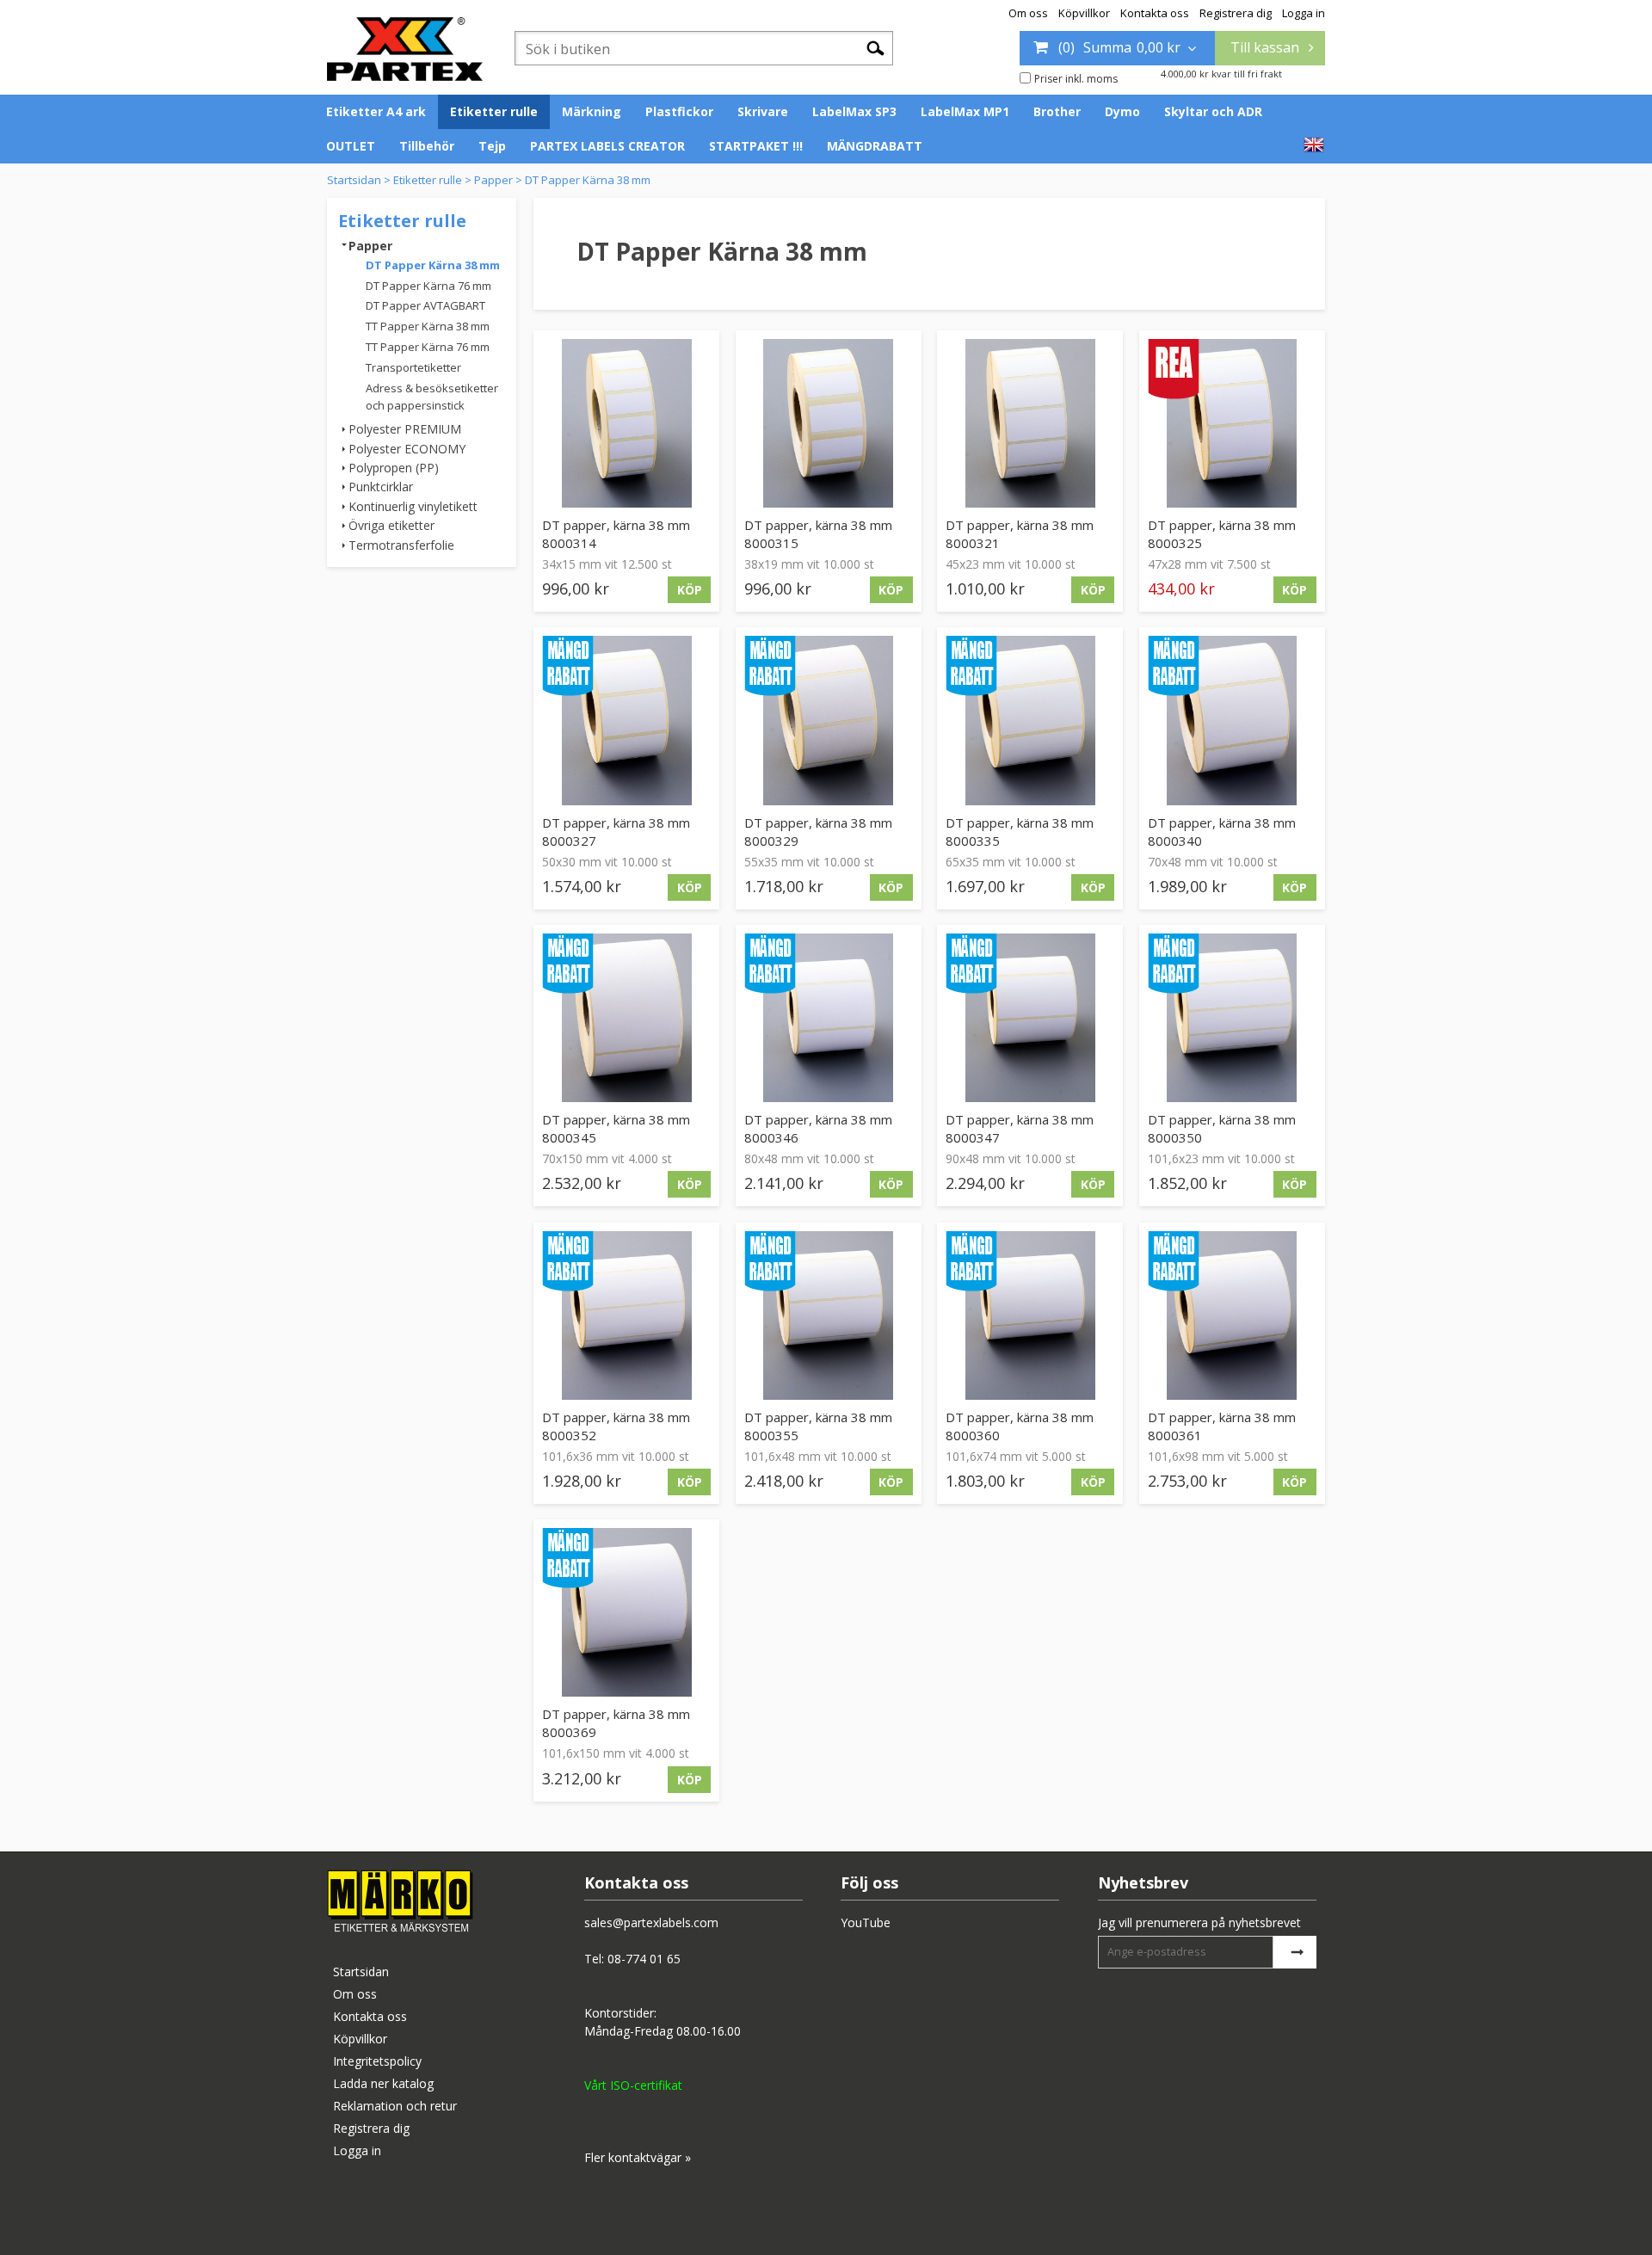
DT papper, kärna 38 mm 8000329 (818, 832)
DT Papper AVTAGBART (425, 305)
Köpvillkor (1084, 13)
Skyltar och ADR (1213, 111)
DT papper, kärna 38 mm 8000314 (616, 534)
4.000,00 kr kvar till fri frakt (1221, 74)
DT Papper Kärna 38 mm (588, 180)
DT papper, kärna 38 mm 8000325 (1222, 534)
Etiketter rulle (494, 111)
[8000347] (1030, 1018)
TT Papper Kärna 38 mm (428, 326)
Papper (493, 180)
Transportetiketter (413, 367)
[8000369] (626, 1612)
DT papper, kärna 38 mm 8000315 (818, 534)
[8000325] (1232, 423)
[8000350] (1232, 1018)
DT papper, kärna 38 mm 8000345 (616, 1128)
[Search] (875, 47)
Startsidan (354, 180)
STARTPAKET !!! (756, 146)
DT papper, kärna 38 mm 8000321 (1020, 534)
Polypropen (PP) (394, 468)
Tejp (492, 146)
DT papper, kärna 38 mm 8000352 (616, 1426)
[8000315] (829, 423)
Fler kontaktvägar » (638, 2157)
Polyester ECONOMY (407, 449)
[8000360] (1030, 1315)
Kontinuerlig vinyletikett (413, 506)
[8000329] (829, 720)
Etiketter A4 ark (376, 111)
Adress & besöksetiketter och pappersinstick (432, 397)
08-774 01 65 (644, 1959)
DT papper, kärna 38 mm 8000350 (1222, 1128)
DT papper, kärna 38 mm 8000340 (1222, 832)
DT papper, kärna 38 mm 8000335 (1020, 832)
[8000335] (1030, 720)
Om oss (1028, 13)
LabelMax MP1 (965, 111)
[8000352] (626, 1315)
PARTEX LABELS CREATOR (607, 146)
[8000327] (626, 720)
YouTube (866, 1922)
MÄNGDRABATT (875, 146)
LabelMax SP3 (854, 111)
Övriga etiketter (391, 525)
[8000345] (626, 1018)
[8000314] (626, 423)
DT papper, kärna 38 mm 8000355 (818, 1426)
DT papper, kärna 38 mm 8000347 (1020, 1128)
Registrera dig (1236, 13)
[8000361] (1232, 1315)
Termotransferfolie (401, 545)
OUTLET (351, 146)
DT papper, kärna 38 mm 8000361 (1222, 1426)
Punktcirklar (381, 487)
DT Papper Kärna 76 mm (428, 286)
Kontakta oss (1155, 13)
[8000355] (829, 1315)
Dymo (1122, 111)
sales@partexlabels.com (651, 1922)
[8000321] (1030, 423)
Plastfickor (679, 111)
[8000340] (1232, 720)
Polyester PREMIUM (405, 429)
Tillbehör (427, 146)
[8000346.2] (829, 1018)
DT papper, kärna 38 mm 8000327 (616, 832)
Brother (1057, 111)
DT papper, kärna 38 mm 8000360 (1020, 1426)
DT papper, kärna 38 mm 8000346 (818, 1128)
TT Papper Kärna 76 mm (428, 347)
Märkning (592, 111)
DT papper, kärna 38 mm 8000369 (616, 1723)
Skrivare (763, 111)
